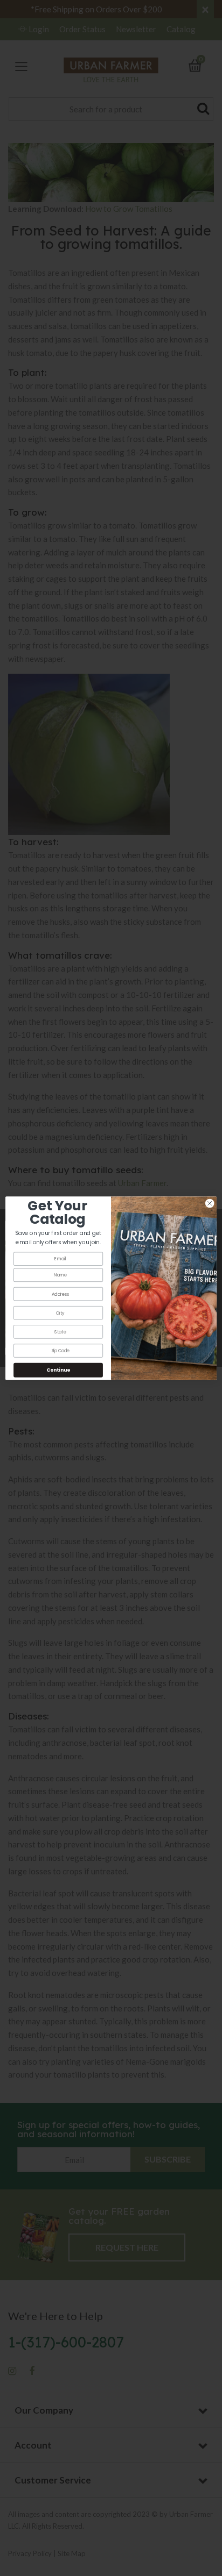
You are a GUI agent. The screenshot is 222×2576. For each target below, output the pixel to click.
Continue (58, 1370)
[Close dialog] (210, 1203)
